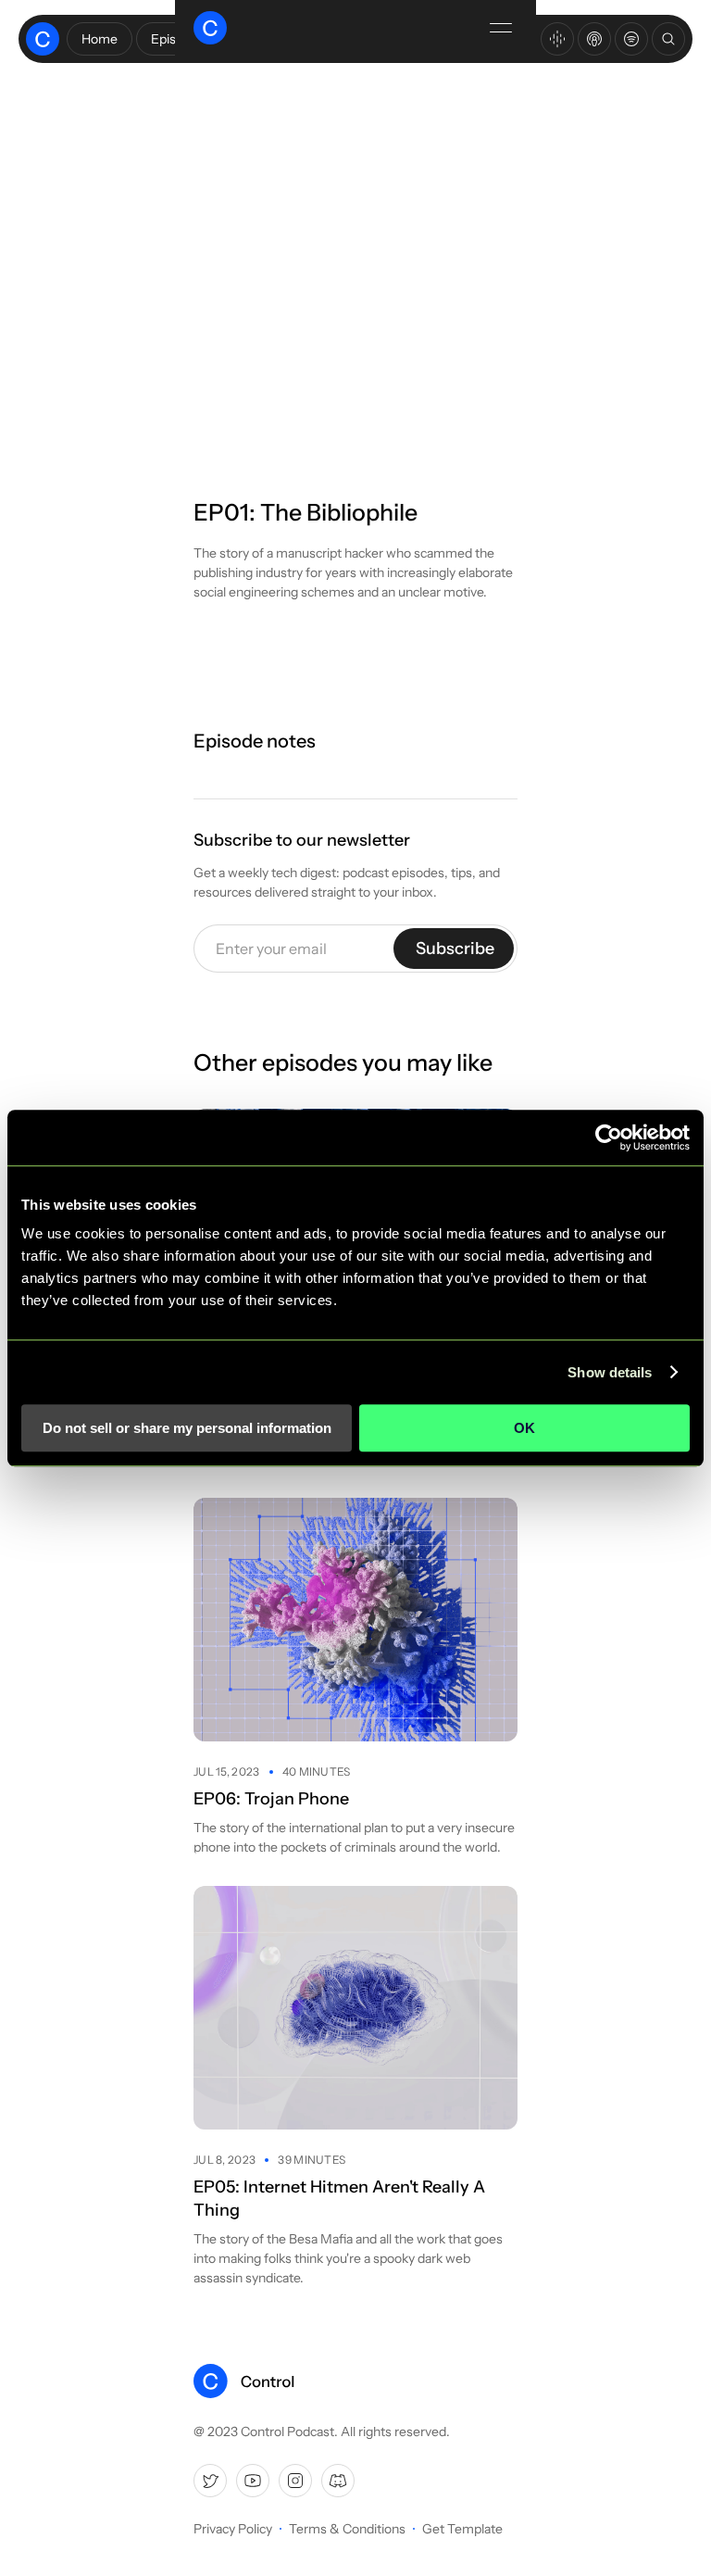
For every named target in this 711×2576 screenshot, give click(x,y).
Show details (610, 1372)
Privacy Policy (233, 2529)
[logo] (244, 2381)
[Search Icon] (668, 39)
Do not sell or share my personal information (187, 1428)
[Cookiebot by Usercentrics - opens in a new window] (609, 1137)
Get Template (462, 2529)
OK (524, 1428)
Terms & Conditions (347, 2529)
